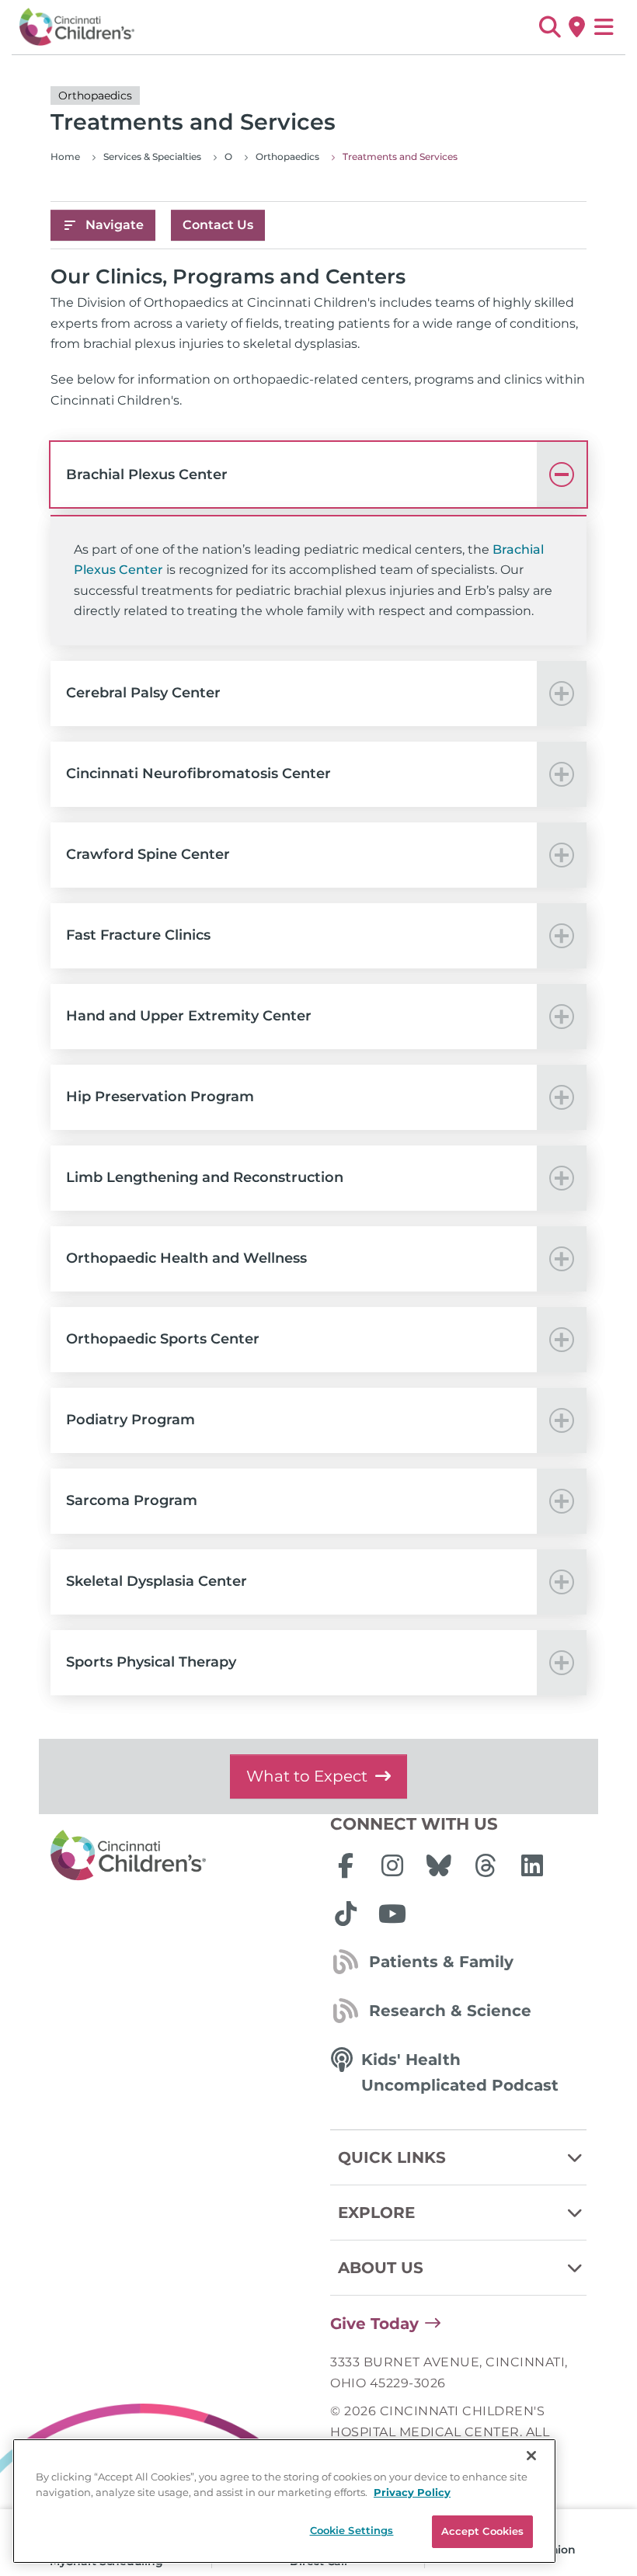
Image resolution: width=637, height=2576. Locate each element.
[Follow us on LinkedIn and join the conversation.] (532, 1865)
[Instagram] (392, 1865)
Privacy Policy (412, 2492)
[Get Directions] (577, 27)
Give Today (374, 2324)
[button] (550, 27)
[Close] (531, 2456)
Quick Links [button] (392, 2157)
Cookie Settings (352, 2530)
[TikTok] (346, 1914)
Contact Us (218, 225)
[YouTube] (392, 1914)
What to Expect (307, 1776)
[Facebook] (346, 1865)
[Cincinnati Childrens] (179, 1856)
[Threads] (486, 1865)
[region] (284, 2501)
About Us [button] (381, 2268)
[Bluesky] (439, 1865)
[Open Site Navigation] (604, 27)
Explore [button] (376, 2213)
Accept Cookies (483, 2531)
